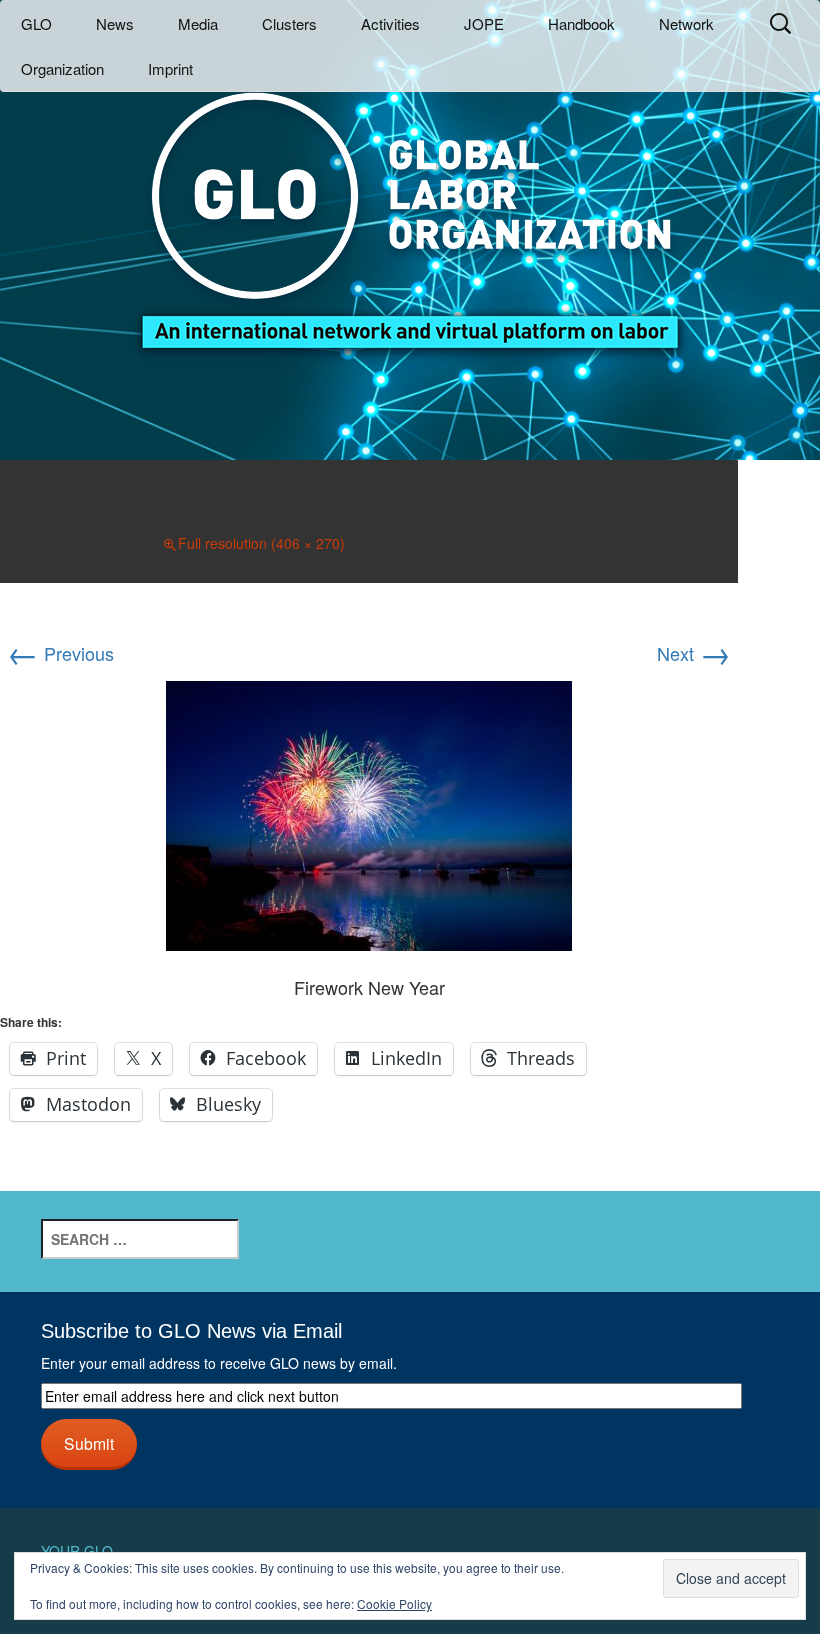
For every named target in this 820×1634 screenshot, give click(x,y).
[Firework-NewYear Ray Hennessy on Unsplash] (369, 812)
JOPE (484, 23)
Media (198, 23)
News (115, 23)
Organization (62, 68)
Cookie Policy (394, 1603)
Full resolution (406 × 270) (261, 543)
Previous (60, 653)
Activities (390, 23)
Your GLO (77, 1551)
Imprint (170, 68)
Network (686, 23)
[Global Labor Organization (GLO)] (410, 205)
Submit (89, 1443)
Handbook (581, 23)
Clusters (289, 23)
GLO (36, 23)
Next (694, 653)
